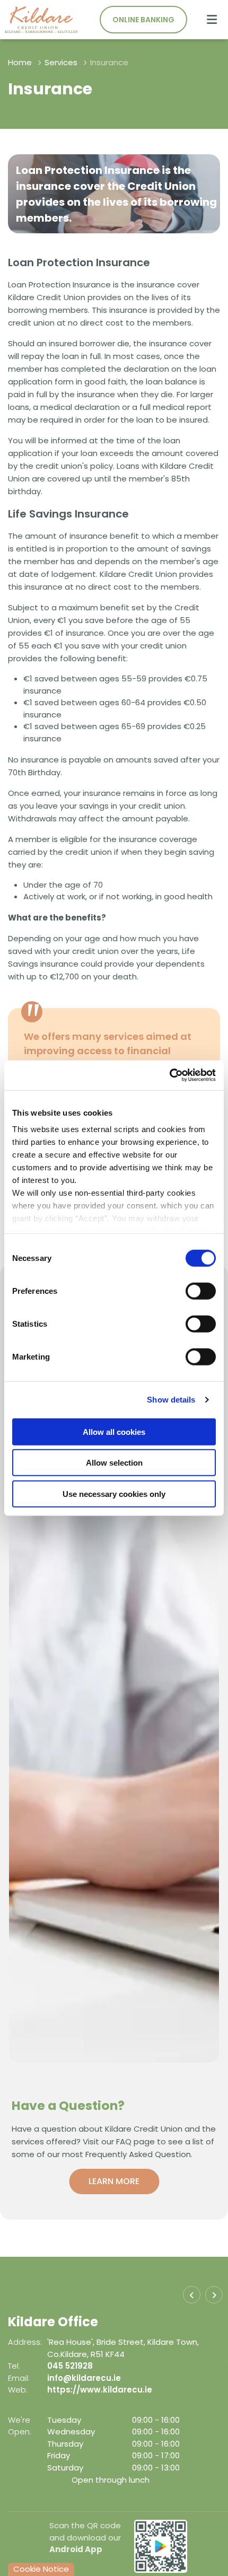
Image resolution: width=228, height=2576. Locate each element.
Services (61, 62)
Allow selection (114, 1463)
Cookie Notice (41, 2569)
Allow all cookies (114, 1431)
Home (20, 62)
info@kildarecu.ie (134, 2378)
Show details (171, 1400)
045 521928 (120, 2366)
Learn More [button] (114, 2181)
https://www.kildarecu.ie (150, 2390)
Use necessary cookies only (114, 1493)
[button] (192, 2295)
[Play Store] (161, 2546)
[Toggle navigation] (212, 20)
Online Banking (143, 20)
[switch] (201, 1291)
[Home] (37, 20)
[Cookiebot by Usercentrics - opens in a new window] (169, 1075)
